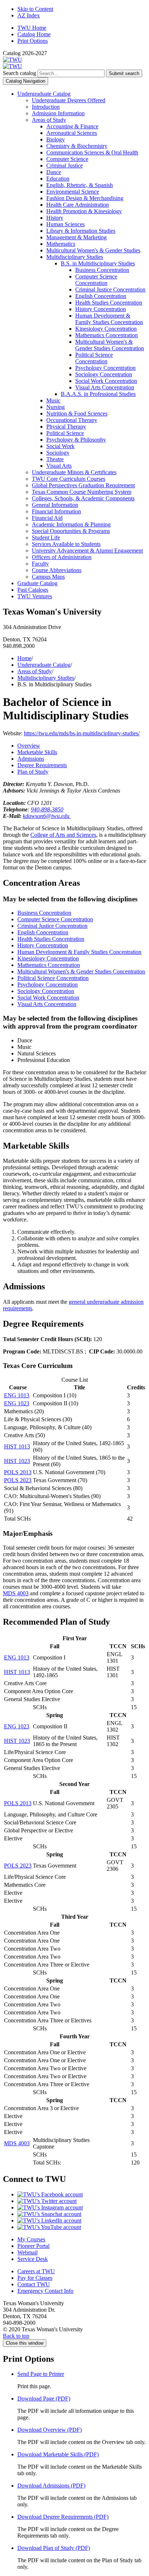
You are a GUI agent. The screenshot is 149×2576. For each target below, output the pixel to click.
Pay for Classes (35, 2278)
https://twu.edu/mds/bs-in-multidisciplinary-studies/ (82, 733)
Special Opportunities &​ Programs (71, 531)
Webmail (27, 2252)
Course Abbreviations (57, 570)
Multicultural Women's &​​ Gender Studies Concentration (110, 345)
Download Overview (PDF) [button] (50, 2430)
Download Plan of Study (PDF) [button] (54, 2548)
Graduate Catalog (37, 583)
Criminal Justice (65, 166)
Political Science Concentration (94, 358)
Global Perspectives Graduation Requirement (83, 485)
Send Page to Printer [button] (41, 2374)
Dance (54, 172)
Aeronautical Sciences (72, 133)
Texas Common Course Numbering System (82, 492)
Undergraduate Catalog (44, 94)
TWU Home (32, 28)
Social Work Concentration (106, 381)
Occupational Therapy (72, 420)
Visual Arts (59, 466)
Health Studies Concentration (109, 303)
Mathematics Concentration (107, 335)
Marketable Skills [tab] (37, 752)
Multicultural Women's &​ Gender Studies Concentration (81, 971)
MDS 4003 (16, 1593)
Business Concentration (102, 270)
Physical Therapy (66, 427)
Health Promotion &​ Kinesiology (84, 211)
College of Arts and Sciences (63, 835)
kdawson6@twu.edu (47, 816)
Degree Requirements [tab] (42, 765)
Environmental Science (73, 192)
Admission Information (58, 113)
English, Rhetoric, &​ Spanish (80, 185)
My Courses (31, 2239)
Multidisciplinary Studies (75, 257)
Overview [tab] (29, 746)
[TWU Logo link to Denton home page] (12, 60)
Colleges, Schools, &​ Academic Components (83, 498)
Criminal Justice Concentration (110, 290)
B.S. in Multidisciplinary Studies (98, 263)
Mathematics (61, 244)
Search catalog (20, 73)
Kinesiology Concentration (106, 329)
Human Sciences (65, 224)
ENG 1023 (17, 1403)
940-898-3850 (47, 809)
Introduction (46, 107)
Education (58, 179)
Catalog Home (34, 34)
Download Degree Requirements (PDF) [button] (63, 2517)
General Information (55, 505)
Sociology (58, 453)
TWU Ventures (35, 596)
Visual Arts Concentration (105, 387)
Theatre (55, 459)
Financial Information (56, 511)
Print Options (33, 41)
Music (53, 400)
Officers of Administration (62, 557)
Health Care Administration (78, 205)
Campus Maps (48, 577)
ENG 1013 (17, 1395)
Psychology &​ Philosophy (76, 440)
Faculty (40, 564)
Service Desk (33, 2259)
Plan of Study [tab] (33, 772)
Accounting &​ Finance (72, 126)
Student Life (46, 537)
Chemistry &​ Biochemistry (77, 146)
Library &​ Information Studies (81, 231)
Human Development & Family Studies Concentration (79, 952)
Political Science (65, 433)
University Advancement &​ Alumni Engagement (87, 551)
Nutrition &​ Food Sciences (77, 414)
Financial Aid (47, 518)
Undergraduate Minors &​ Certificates (74, 472)
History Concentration (101, 309)
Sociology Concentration (104, 374)
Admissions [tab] (31, 759)
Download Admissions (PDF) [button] (51, 2486)
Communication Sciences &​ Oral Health (92, 152)
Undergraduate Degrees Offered (69, 100)
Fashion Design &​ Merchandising (85, 198)
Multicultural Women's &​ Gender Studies (93, 250)
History (55, 218)
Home (24, 658)
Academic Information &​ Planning (71, 524)
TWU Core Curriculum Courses (69, 479)
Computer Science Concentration (96, 280)
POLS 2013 (18, 1472)
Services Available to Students (66, 544)
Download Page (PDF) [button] (44, 2399)
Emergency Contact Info (45, 2291)
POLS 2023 (18, 1480)
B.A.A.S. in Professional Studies (98, 394)
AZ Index (29, 15)
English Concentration (101, 296)
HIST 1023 (17, 1461)
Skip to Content (35, 9)
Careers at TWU (36, 2271)
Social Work (60, 446)
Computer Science (67, 159)
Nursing (56, 407)
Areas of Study (49, 120)
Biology (56, 139)
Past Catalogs (33, 590)
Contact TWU (34, 2284)
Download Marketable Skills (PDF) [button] (58, 2454)
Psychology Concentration (105, 368)
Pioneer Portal (33, 2246)
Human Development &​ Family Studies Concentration (109, 319)
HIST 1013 (17, 1446)
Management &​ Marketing (76, 237)
